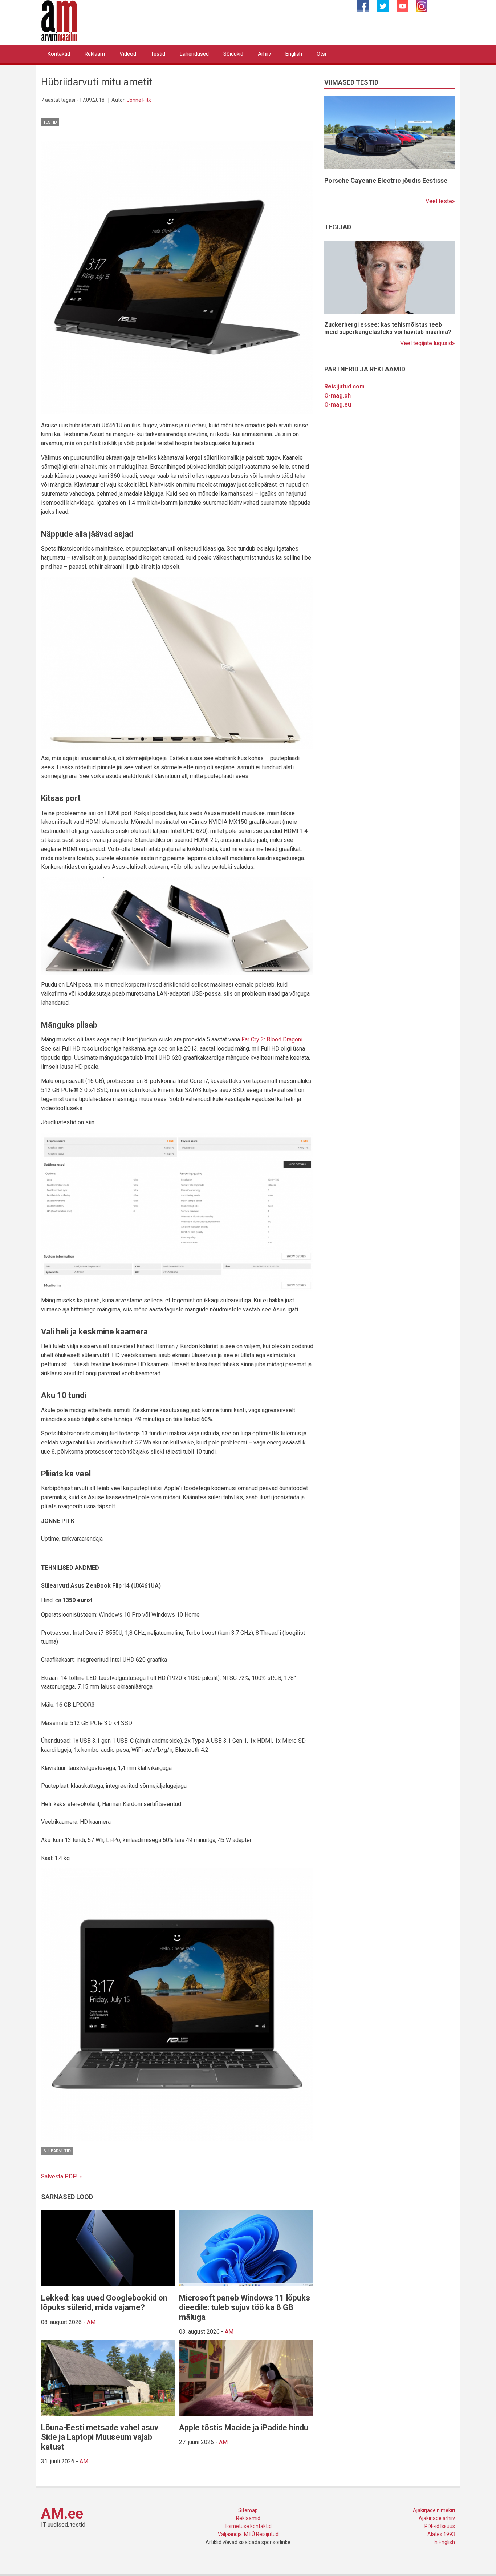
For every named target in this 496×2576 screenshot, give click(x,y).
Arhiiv (264, 54)
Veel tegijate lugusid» (428, 343)
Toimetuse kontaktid (248, 2526)
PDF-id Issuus (440, 2526)
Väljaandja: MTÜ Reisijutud (248, 2534)
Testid (158, 54)
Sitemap (248, 2510)
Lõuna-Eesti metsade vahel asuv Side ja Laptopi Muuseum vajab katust (100, 2437)
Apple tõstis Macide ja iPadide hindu (244, 2428)
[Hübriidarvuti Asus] (177, 277)
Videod (128, 54)
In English (444, 2542)
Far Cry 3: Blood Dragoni (272, 1039)
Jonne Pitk (139, 100)
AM (91, 2322)
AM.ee (62, 2514)
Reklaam (95, 54)
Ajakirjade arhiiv (437, 2518)
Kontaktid (59, 54)
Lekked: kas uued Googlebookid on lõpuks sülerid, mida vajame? (104, 2303)
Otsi (321, 54)
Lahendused (194, 54)
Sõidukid (233, 54)
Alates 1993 (441, 2534)
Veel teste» (440, 201)
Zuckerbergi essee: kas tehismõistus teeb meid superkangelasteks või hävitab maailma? (388, 328)
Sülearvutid (57, 2151)
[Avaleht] (59, 20)
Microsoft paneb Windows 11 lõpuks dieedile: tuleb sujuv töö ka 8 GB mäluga (245, 2307)
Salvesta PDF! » (62, 2176)
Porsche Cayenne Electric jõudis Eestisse (386, 180)
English (294, 54)
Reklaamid (248, 2518)
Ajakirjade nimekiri (434, 2510)
